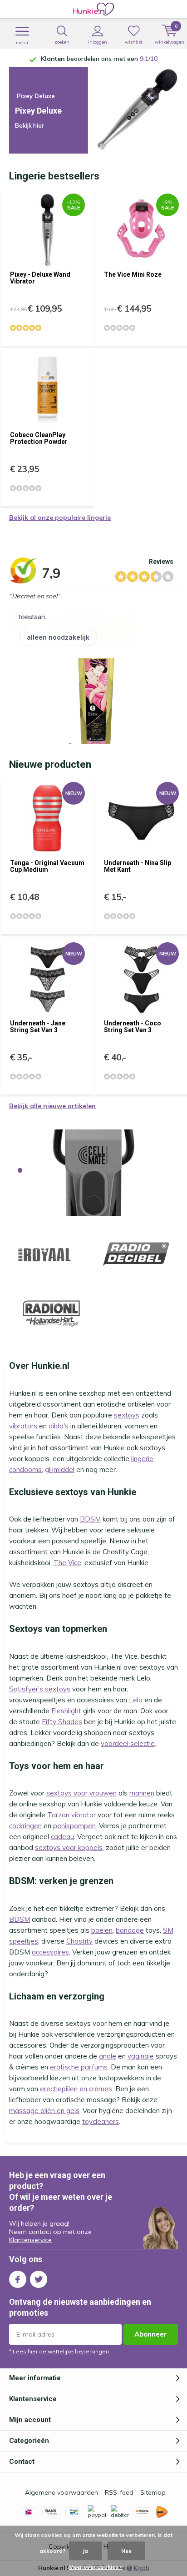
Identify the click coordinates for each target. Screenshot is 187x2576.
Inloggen (98, 42)
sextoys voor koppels (69, 1847)
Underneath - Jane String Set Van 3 (38, 1027)
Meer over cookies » (96, 2567)
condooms (25, 1470)
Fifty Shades (62, 1722)
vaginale (141, 2056)
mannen (142, 1793)
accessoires (50, 1952)
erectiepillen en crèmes (76, 2089)
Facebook (18, 2279)
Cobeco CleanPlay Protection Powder (39, 438)
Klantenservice (30, 2240)
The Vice (67, 1563)
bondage (130, 1930)
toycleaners (101, 2121)
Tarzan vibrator (71, 1815)
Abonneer (151, 2334)
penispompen (74, 1826)
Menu (22, 42)
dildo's (59, 1426)
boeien (102, 1930)
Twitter (39, 2279)
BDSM (90, 1519)
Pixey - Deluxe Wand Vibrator (40, 278)
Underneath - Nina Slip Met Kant (138, 866)
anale (108, 2056)
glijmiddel (60, 1470)
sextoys (127, 1415)
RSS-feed (119, 2492)
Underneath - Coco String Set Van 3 (133, 1027)
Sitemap (153, 2492)
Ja (85, 2551)
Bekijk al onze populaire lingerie (60, 517)
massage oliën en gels (44, 2111)
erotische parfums (79, 2067)
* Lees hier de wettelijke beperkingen (59, 2351)
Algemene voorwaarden (62, 2492)
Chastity (79, 1941)
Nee (126, 2551)
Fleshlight (66, 1711)
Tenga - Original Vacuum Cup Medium (47, 866)
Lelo (136, 1700)
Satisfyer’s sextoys (40, 1689)
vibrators (23, 1426)
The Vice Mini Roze (133, 274)
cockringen (25, 1826)
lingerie (142, 1459)
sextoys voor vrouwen (81, 1793)
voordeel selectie (128, 1743)
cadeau (62, 1837)
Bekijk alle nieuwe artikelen (52, 1106)
